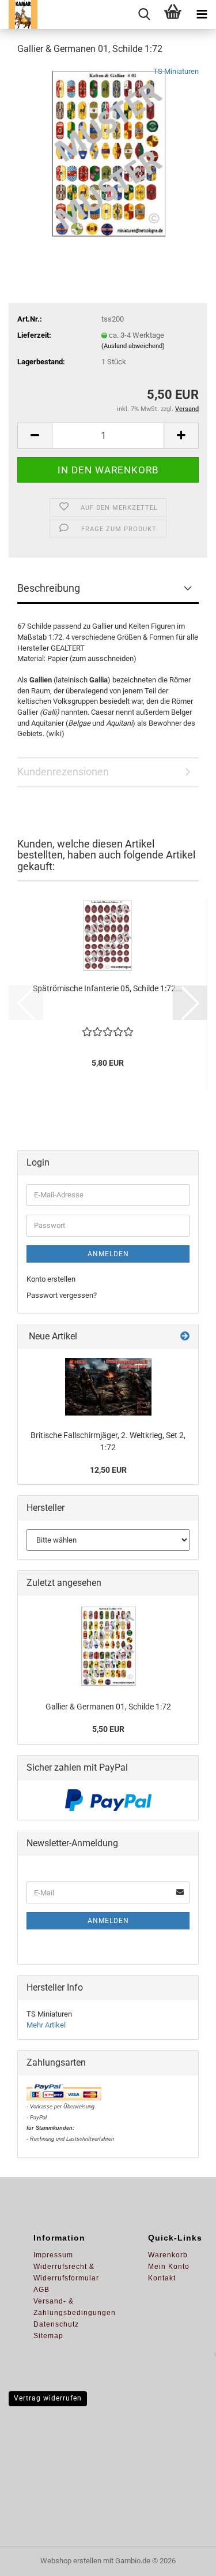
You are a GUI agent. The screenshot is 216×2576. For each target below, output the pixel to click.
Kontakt (162, 2278)
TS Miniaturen (176, 71)
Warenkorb (168, 2255)
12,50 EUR (108, 1470)
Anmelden (108, 1254)
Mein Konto (169, 2267)
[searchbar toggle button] (144, 14)
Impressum (53, 2255)
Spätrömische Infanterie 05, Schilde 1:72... (108, 988)
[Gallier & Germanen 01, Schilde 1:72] (108, 152)
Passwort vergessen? (62, 1295)
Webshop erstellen (71, 2561)
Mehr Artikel (46, 2025)
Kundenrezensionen (63, 772)
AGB (41, 2290)
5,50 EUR (108, 1729)
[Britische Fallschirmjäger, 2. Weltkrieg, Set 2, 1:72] (108, 1387)
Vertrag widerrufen (48, 2398)
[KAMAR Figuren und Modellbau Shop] (19, 14)
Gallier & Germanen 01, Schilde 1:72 (108, 1707)
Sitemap (48, 2336)
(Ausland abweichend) (133, 346)
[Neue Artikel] (185, 1337)
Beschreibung (49, 588)
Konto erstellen (51, 1279)
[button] (35, 436)
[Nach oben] (184, 2559)
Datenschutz (56, 2324)
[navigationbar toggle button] (202, 14)
